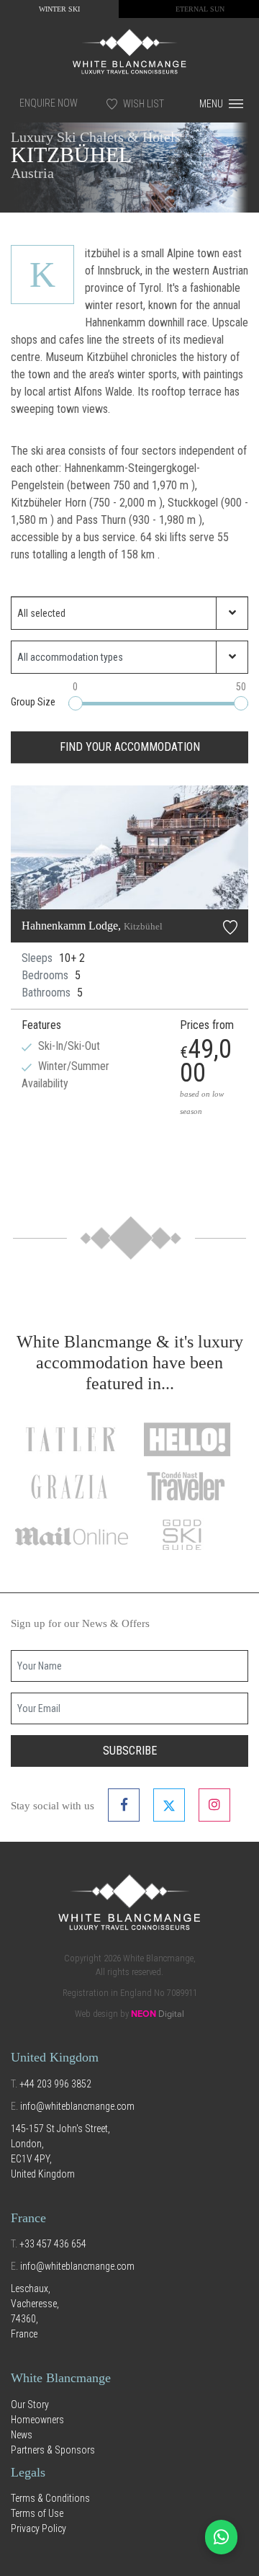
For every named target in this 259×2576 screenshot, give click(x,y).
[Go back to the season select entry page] (129, 50)
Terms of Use (37, 2513)
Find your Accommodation (130, 747)
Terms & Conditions (50, 2498)
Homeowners (37, 2420)
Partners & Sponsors (53, 2450)
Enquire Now (49, 103)
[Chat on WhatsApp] (221, 2537)
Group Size (33, 702)
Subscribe (130, 1751)
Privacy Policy (38, 2528)
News (22, 2435)
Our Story (30, 2405)
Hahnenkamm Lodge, (92, 926)
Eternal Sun (200, 9)
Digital (158, 2014)
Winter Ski (59, 9)
